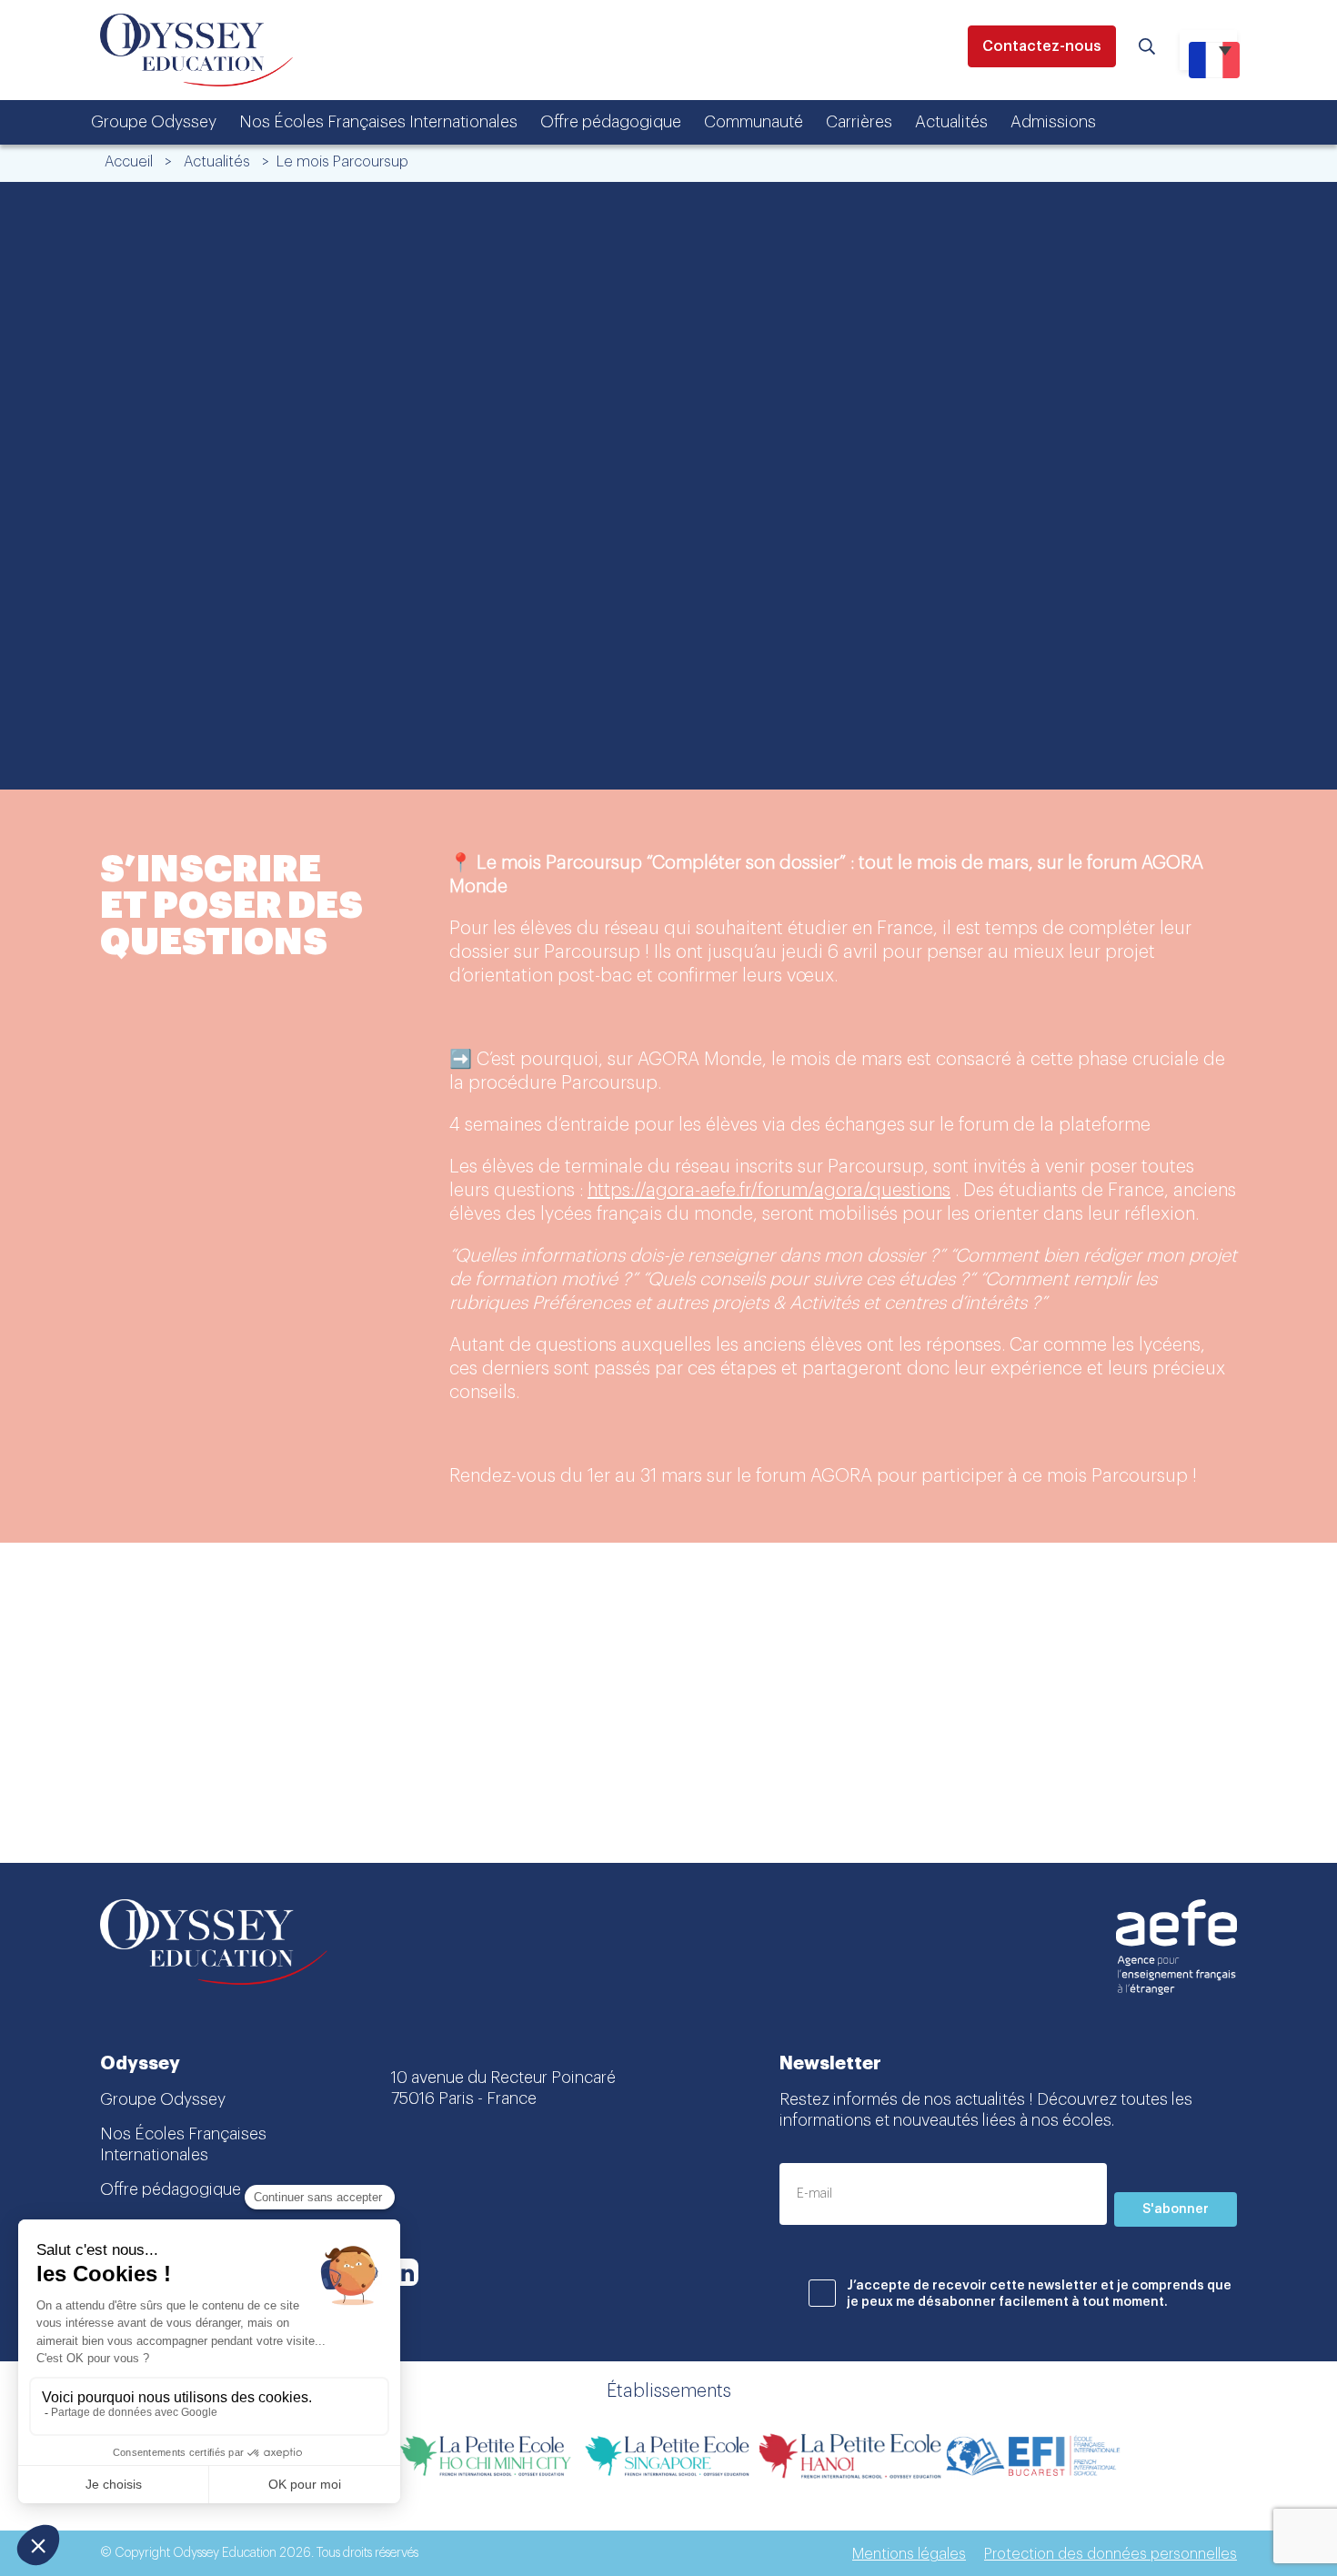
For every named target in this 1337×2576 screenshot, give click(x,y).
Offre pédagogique (611, 122)
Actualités (951, 122)
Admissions (1053, 122)
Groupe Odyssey (154, 122)
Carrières (859, 122)
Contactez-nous (1042, 46)
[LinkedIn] (405, 2272)
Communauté (754, 122)
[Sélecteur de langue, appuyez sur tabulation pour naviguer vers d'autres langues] (1208, 50)
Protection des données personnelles (1111, 2554)
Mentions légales (909, 2554)
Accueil (129, 162)
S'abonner (1176, 2209)
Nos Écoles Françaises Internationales (378, 122)
